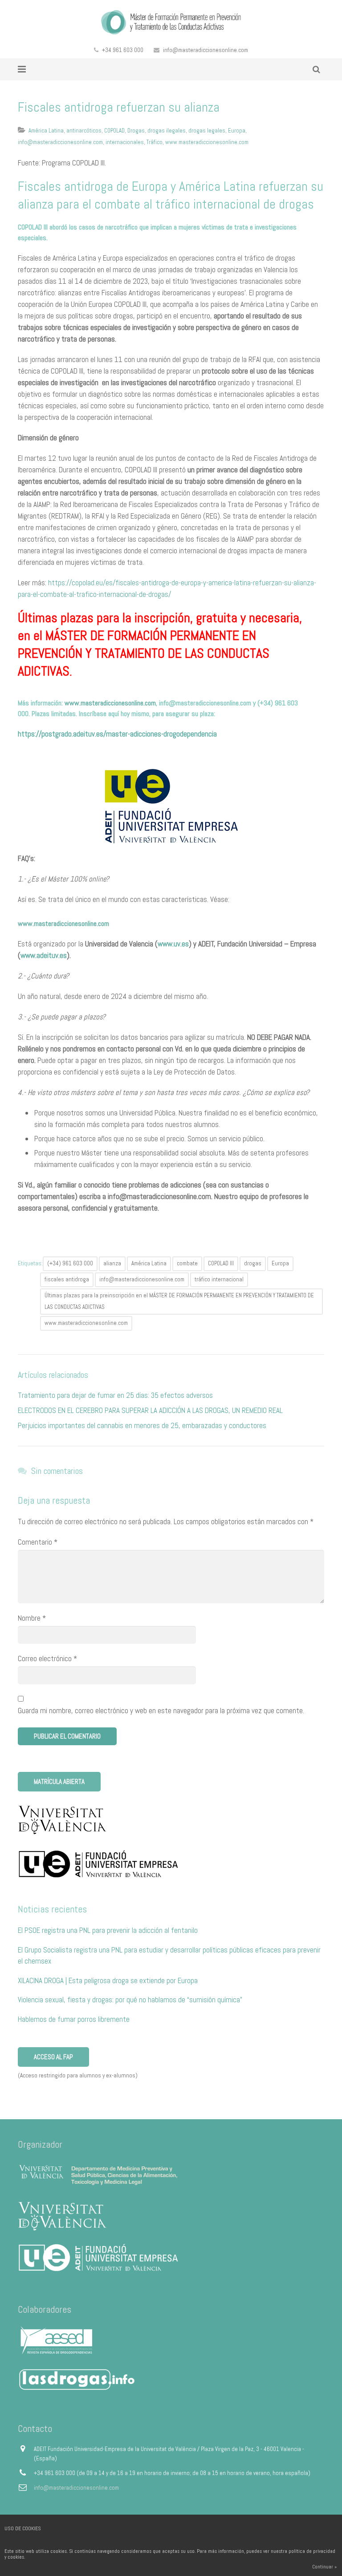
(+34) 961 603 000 (70, 1263)
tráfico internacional (219, 1279)
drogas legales (207, 131)
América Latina (46, 131)
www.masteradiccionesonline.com (207, 142)
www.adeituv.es (44, 955)
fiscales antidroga (67, 1279)
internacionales (125, 142)
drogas (253, 1263)
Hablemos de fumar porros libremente (74, 2019)
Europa (237, 131)
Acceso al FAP (53, 2057)
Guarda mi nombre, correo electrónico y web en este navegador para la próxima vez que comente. (161, 1711)
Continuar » (324, 2567)
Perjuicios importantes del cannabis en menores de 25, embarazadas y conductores (142, 1425)
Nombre (32, 1618)
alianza (112, 1263)
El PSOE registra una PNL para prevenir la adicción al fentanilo (108, 1930)
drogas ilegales (167, 131)
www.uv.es (173, 944)
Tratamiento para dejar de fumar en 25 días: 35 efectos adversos (115, 1395)
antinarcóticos (84, 131)
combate (187, 1263)
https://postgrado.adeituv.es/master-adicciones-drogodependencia (117, 734)
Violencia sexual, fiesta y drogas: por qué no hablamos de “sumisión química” (130, 2000)
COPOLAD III (221, 1263)
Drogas (136, 131)
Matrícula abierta (59, 1781)
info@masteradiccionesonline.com (206, 50)
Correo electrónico (47, 1658)
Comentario (38, 1542)
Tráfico (155, 142)
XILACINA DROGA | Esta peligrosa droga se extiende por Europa (108, 1980)
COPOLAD (114, 131)
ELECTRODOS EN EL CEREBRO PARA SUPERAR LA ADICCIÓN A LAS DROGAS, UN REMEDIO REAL (150, 1410)
